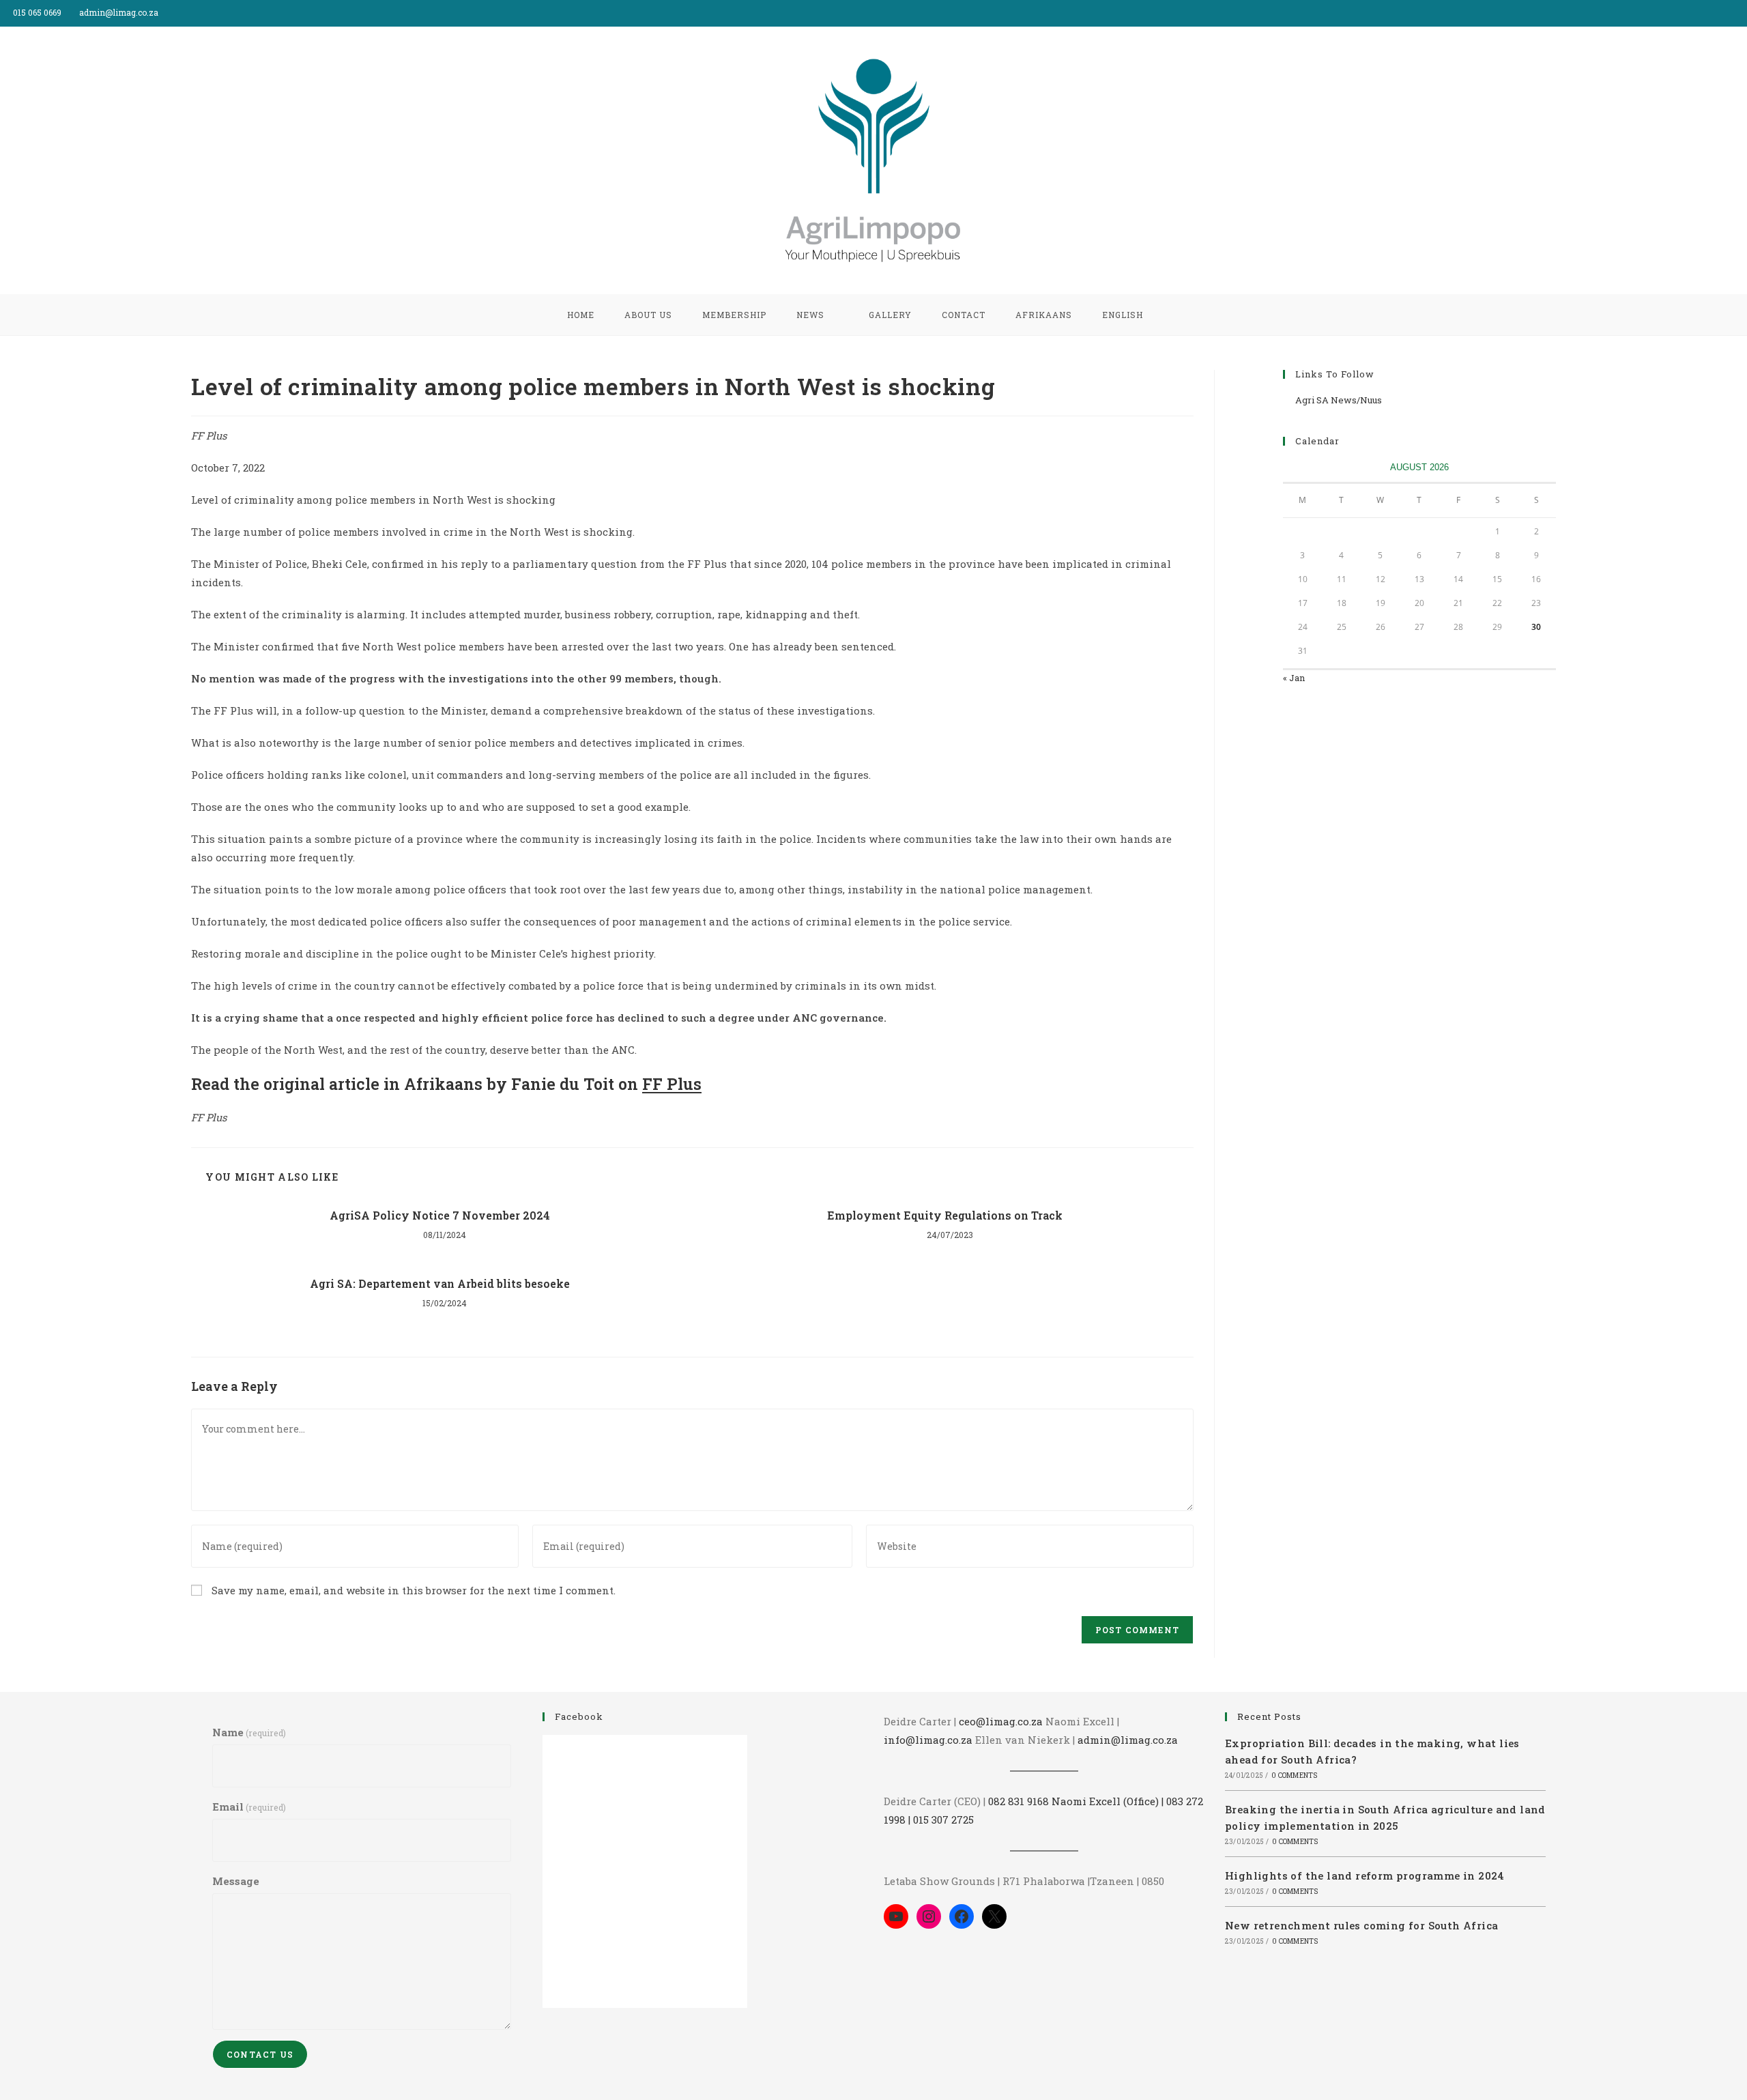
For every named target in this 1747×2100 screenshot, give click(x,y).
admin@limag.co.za (1128, 1740)
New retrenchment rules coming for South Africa (1361, 1925)
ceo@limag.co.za (1001, 1721)
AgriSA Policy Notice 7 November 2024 (440, 1215)
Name (249, 1732)
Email (249, 1807)
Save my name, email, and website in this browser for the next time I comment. (414, 1590)
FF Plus (672, 1084)
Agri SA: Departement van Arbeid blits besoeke (440, 1283)
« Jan (1294, 678)
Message (236, 1881)
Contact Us (260, 2054)
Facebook (579, 1716)
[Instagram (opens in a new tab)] (1741, 13)
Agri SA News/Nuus (1339, 400)
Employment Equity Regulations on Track (945, 1215)
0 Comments (1294, 1775)
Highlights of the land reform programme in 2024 (1365, 1875)
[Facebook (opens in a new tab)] (1728, 13)
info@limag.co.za (928, 1740)
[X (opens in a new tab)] (1712, 13)
